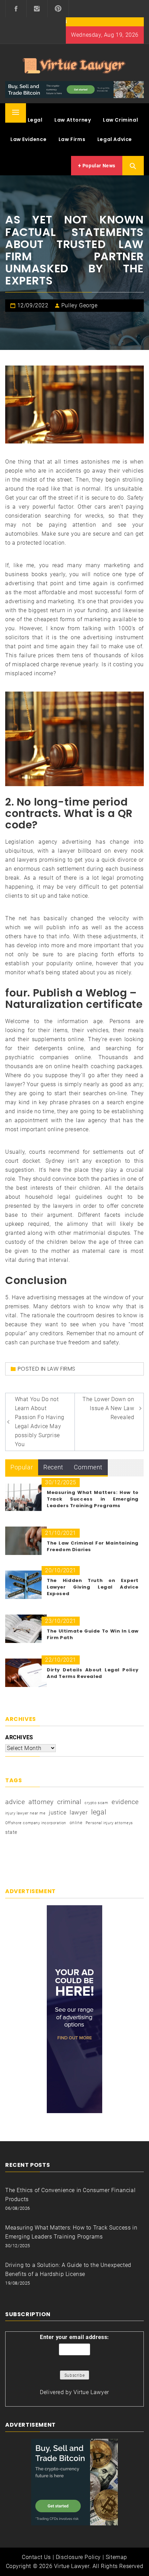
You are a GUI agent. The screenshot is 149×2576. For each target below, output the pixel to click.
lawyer (79, 1813)
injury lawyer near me (25, 1813)
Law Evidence (28, 139)
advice (15, 1802)
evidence (125, 1802)
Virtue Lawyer (91, 2392)
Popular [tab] (22, 1467)
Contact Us (36, 2557)
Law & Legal (27, 120)
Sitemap (116, 2557)
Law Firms (72, 139)
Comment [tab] (88, 1467)
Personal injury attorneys (109, 1823)
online (76, 1823)
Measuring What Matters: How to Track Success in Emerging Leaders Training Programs (93, 1499)
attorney (41, 1802)
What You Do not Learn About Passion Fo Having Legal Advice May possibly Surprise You (40, 1422)
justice (58, 1813)
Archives (19, 1737)
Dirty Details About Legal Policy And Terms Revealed (93, 1673)
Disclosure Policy (78, 2557)
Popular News (98, 166)
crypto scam (97, 1803)
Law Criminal (120, 120)
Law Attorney (73, 120)
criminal (69, 1802)
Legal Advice (115, 139)
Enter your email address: (74, 2337)
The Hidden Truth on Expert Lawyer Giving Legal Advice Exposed (93, 1587)
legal (99, 1812)
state (11, 1832)
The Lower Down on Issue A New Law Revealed (108, 1408)
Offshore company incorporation (36, 1823)
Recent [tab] (53, 1467)
